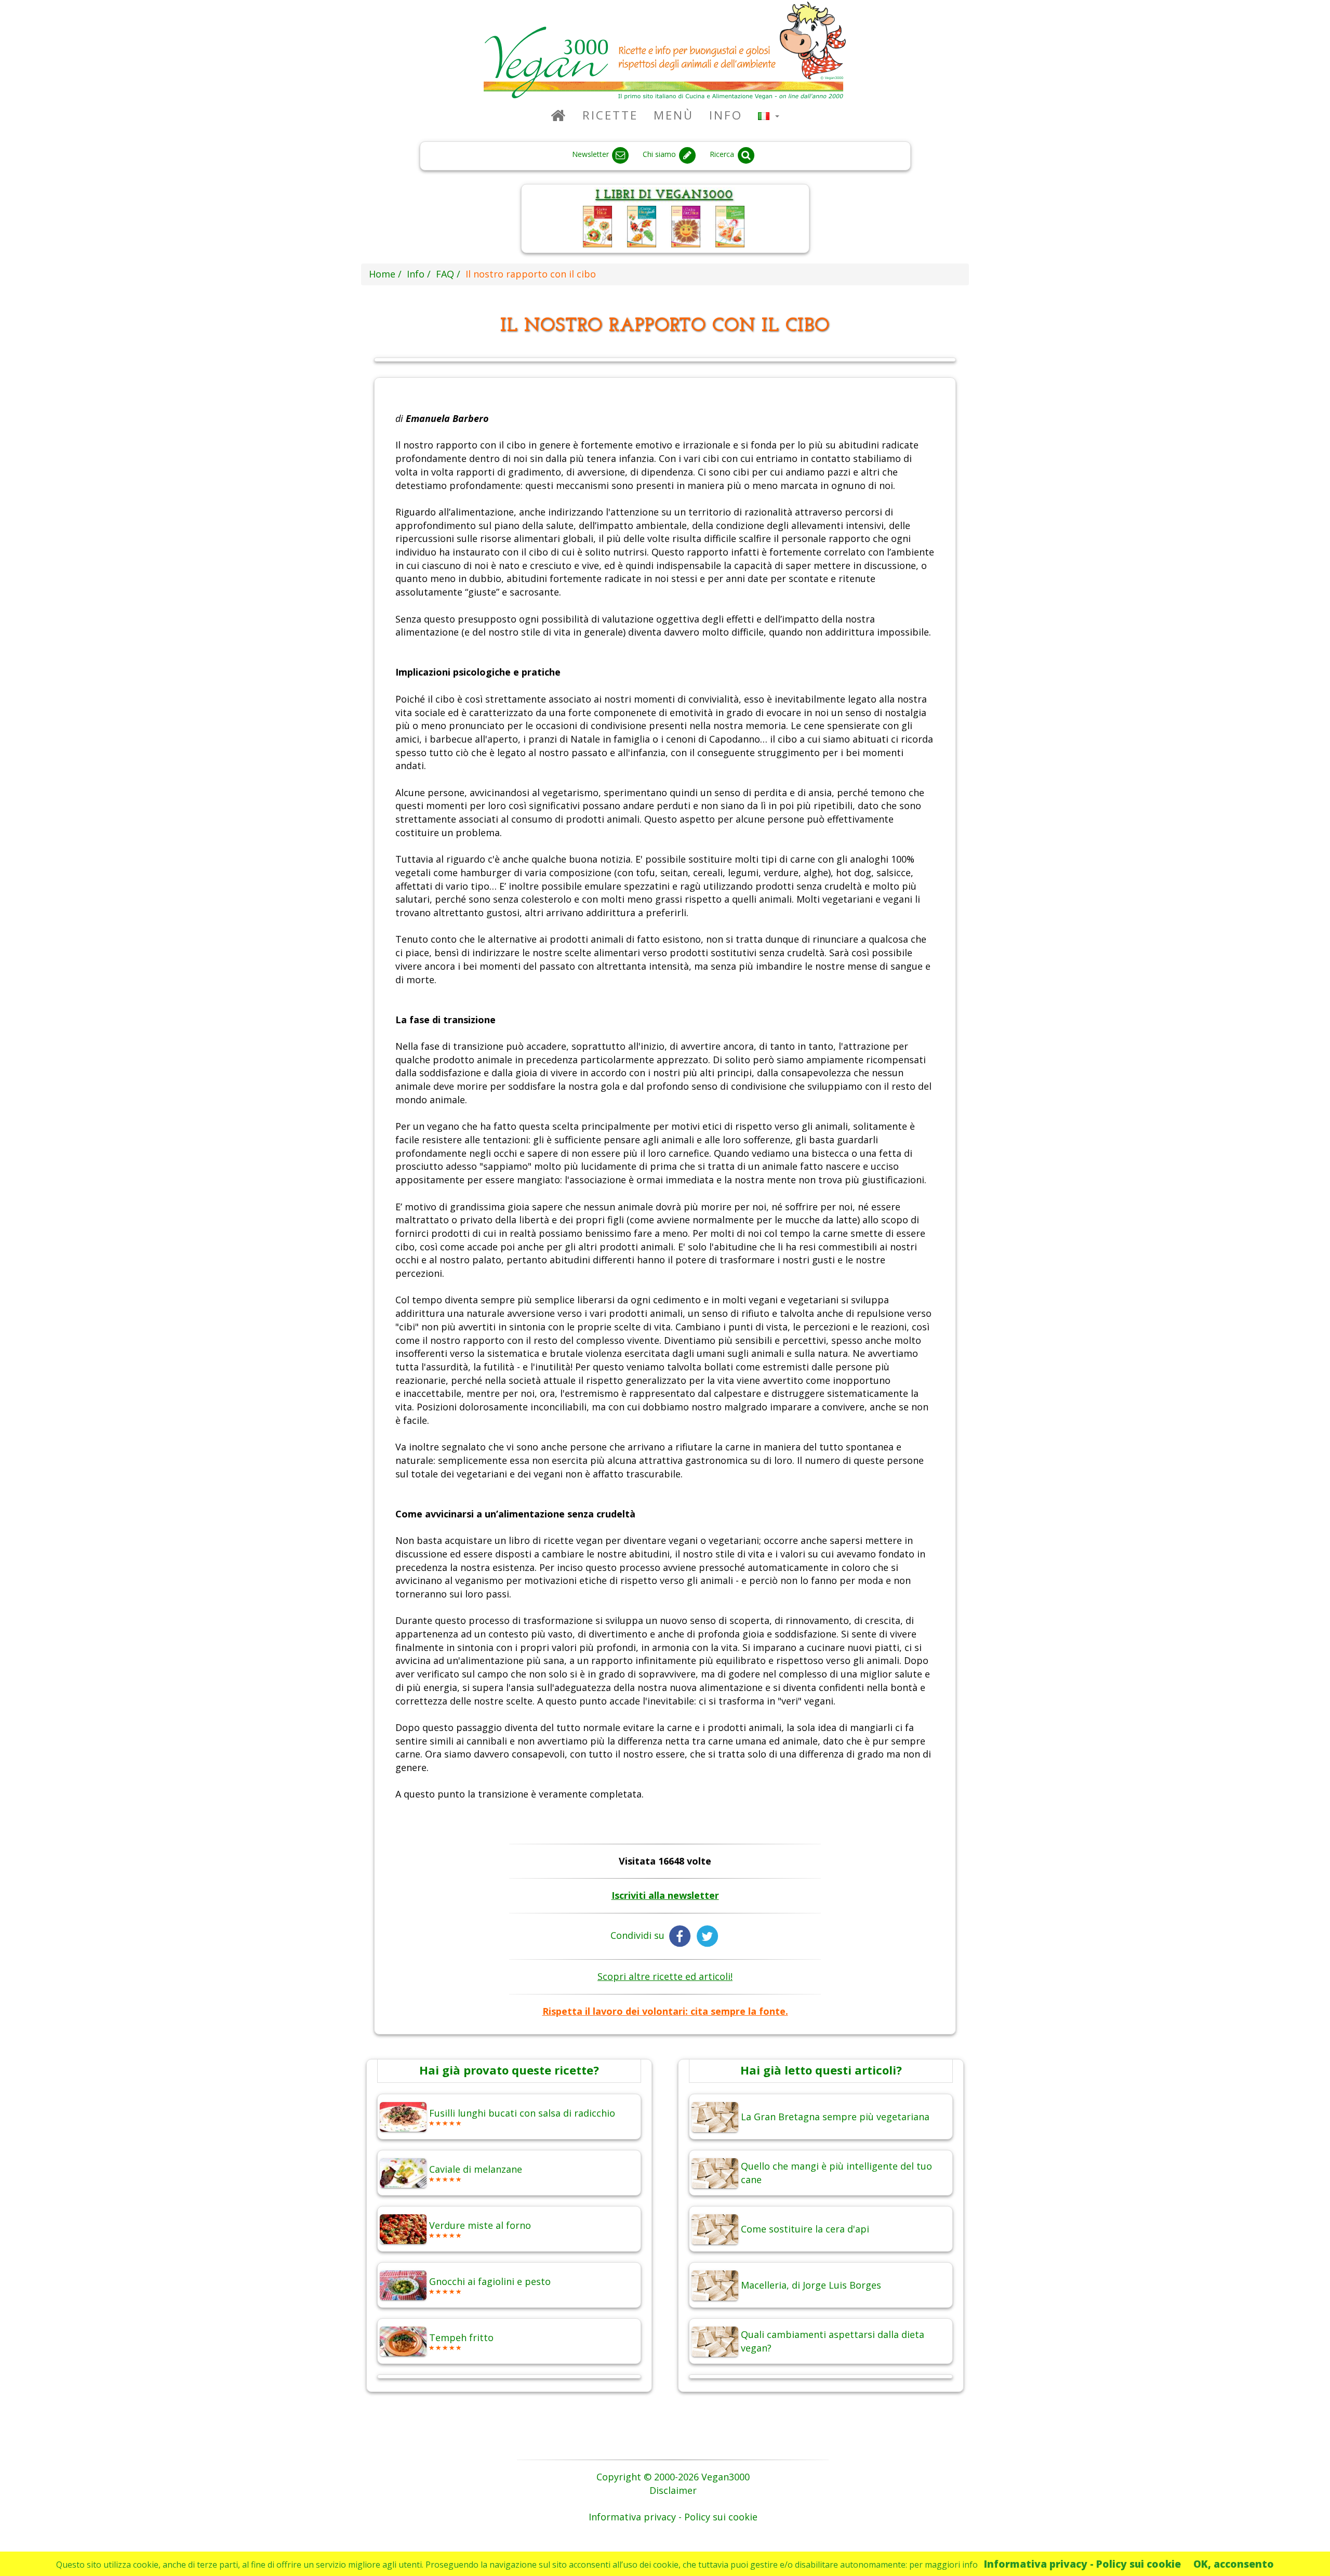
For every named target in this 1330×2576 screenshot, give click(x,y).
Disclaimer (673, 2490)
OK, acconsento (1234, 2564)
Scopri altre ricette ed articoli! (665, 1976)
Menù (674, 115)
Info (726, 115)
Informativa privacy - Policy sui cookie (1082, 2564)
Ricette (610, 115)
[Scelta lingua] (769, 115)
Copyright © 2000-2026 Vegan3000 (673, 2477)
